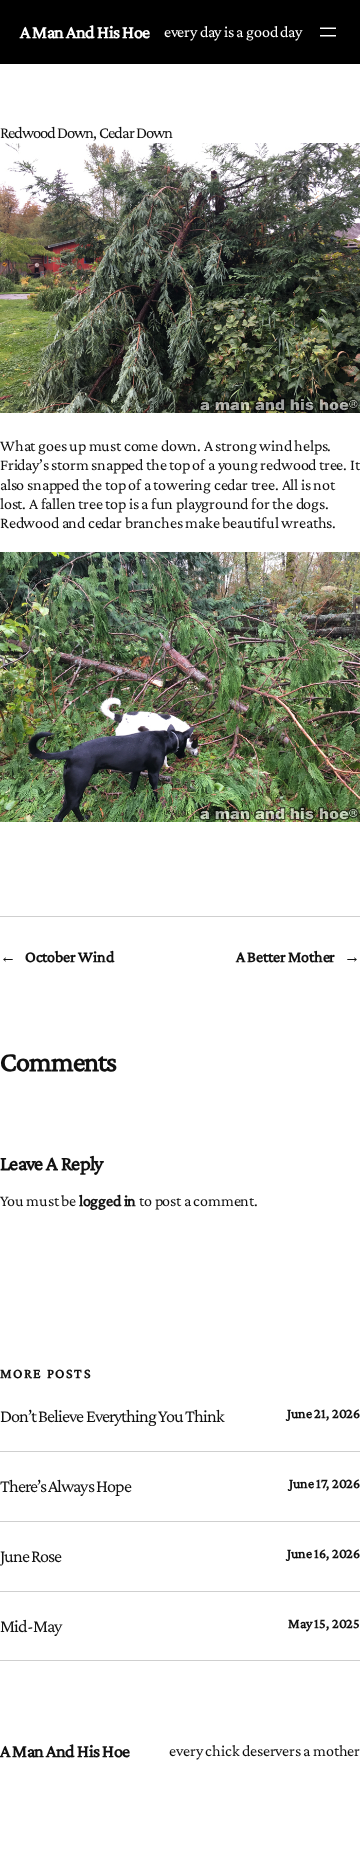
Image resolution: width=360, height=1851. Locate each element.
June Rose (30, 1556)
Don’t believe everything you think (112, 1416)
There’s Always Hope (65, 1486)
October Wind (69, 956)
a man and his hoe (85, 32)
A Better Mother (285, 956)
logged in (107, 1200)
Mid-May (30, 1626)
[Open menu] (328, 32)
